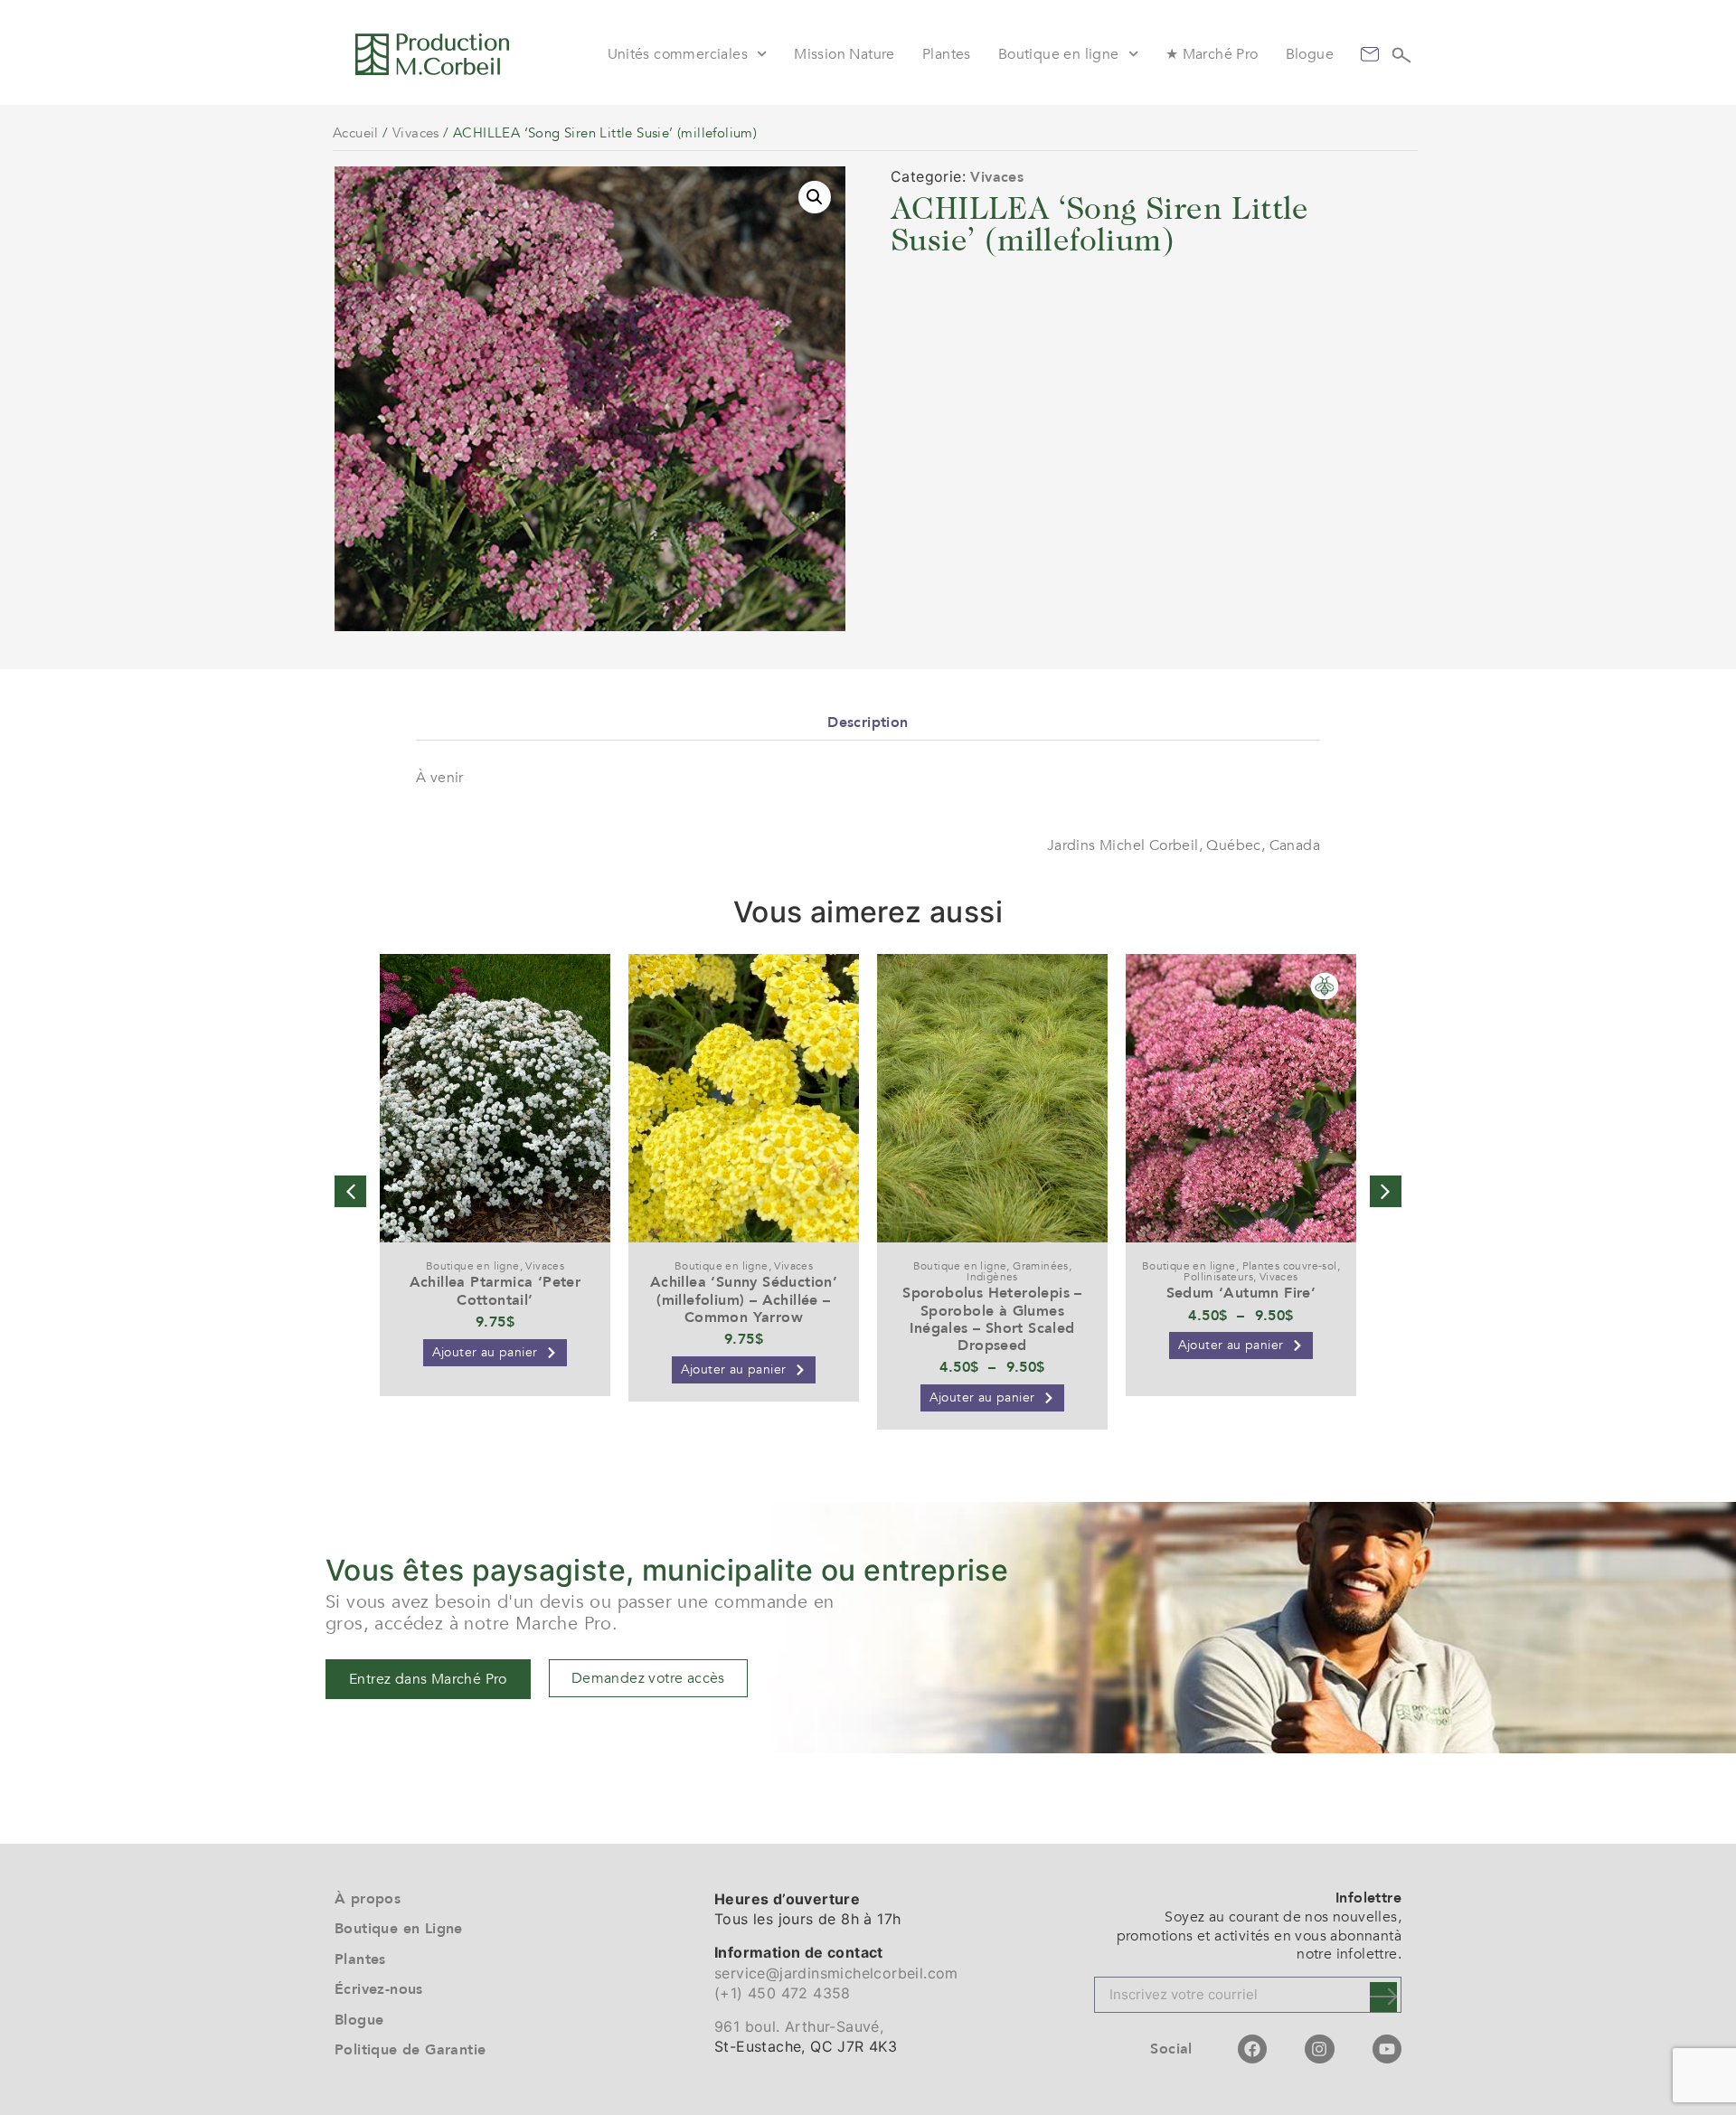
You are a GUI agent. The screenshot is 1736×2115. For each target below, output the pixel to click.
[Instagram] (1319, 2049)
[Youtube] (1387, 2049)
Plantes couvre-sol (1290, 1266)
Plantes (947, 54)
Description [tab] (868, 722)
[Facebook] (1252, 2049)
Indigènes (992, 1277)
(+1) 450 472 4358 (783, 1993)
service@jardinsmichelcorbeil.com (836, 1973)
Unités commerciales (678, 54)
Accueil (356, 133)
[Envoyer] (1383, 1997)
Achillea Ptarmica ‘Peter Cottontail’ (495, 1291)
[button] (815, 197)
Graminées (1041, 1266)
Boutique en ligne (1059, 54)
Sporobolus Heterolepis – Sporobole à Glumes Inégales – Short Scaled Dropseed (992, 1319)
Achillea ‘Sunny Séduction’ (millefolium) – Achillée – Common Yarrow (744, 1299)
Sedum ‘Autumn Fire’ (1241, 1293)
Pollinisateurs (1218, 1277)
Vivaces (416, 133)
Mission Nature (844, 54)
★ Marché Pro (1212, 54)
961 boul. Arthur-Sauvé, (799, 2026)
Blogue (1310, 54)
